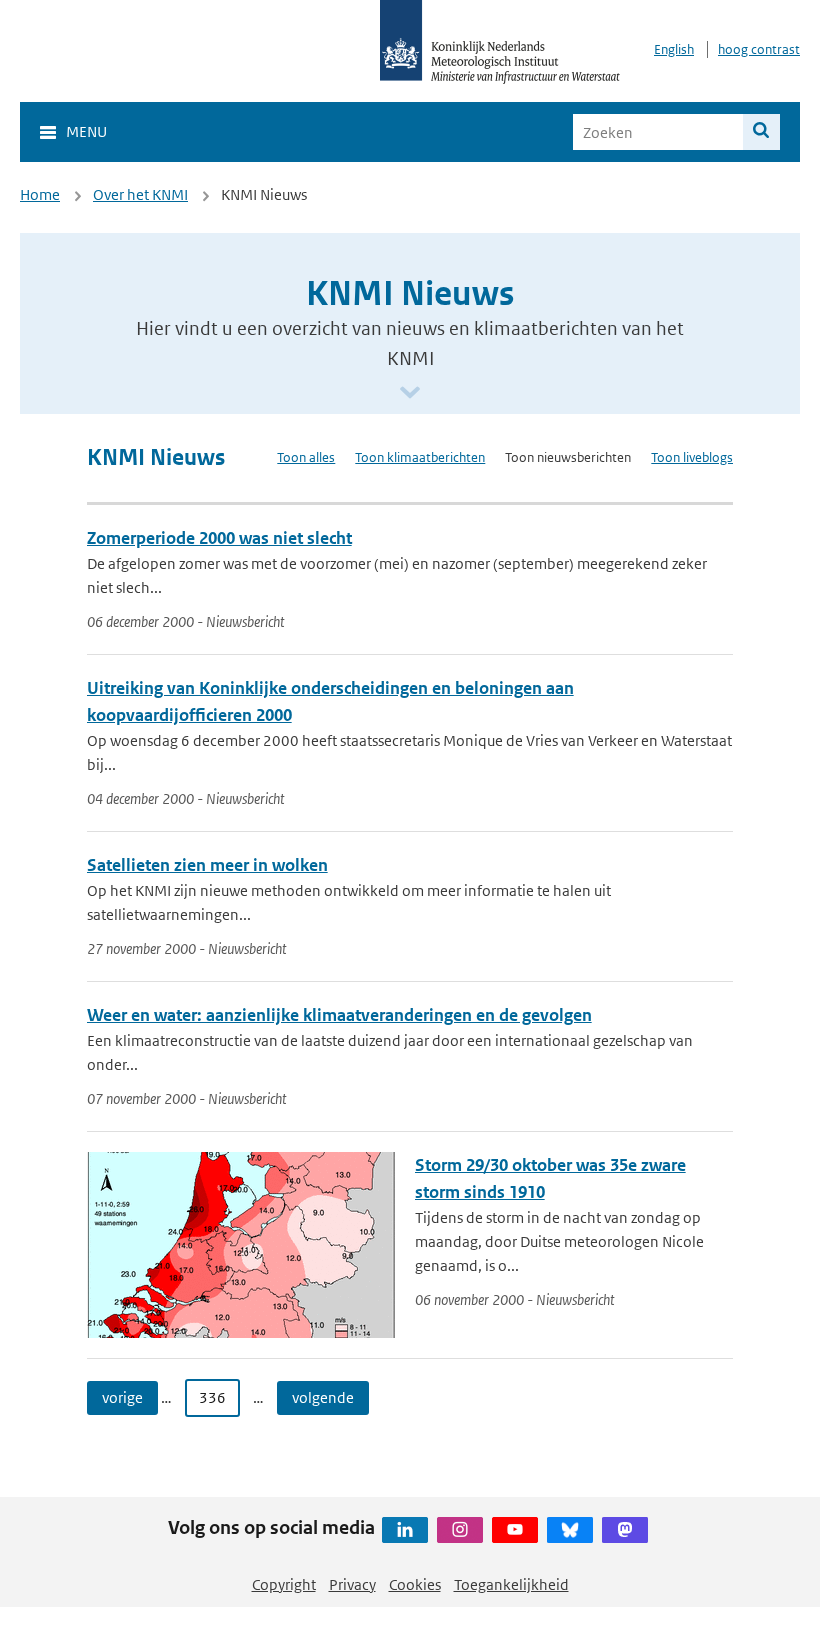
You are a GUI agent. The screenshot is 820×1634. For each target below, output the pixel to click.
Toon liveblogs (692, 457)
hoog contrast (759, 49)
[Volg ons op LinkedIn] (405, 1530)
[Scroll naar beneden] (410, 393)
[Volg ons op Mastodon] (625, 1530)
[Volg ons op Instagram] (460, 1530)
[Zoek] (761, 132)
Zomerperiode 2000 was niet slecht (219, 538)
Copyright (284, 1584)
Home (40, 194)
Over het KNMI (140, 194)
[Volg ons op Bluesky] (570, 1530)
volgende (323, 1397)
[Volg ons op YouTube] (515, 1530)
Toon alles (306, 457)
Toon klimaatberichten (420, 457)
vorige (122, 1397)
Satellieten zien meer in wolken (207, 865)
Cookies (415, 1584)
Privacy (352, 1584)
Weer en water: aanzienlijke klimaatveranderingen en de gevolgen (339, 1015)
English (674, 49)
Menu (86, 131)
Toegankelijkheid (511, 1584)
